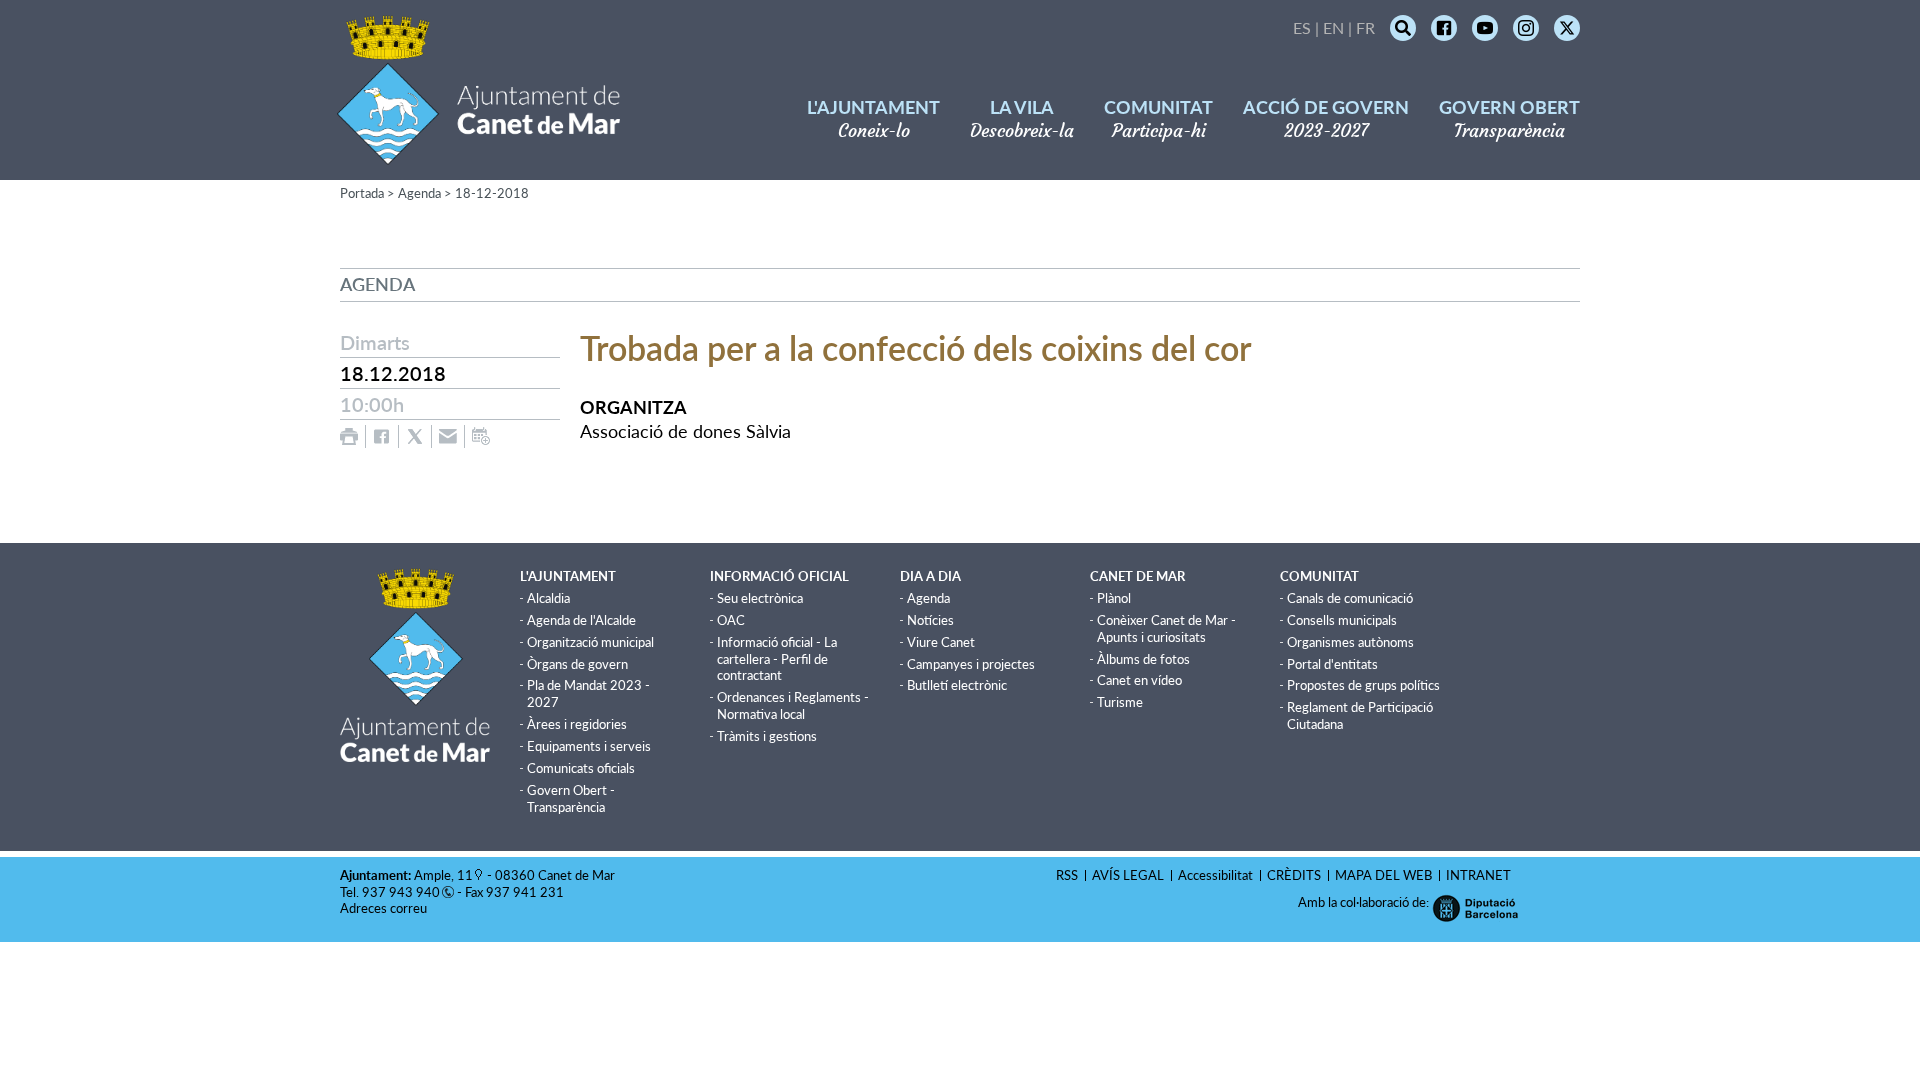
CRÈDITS (1294, 875)
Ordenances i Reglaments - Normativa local (793, 705)
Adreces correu (385, 908)
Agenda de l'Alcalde (581, 620)
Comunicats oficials (581, 768)
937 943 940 (401, 892)
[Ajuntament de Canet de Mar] (478, 152)
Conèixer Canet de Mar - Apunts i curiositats (1166, 628)
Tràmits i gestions (767, 736)
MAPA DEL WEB (1383, 875)
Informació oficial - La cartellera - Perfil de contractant (777, 659)
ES (1302, 27)
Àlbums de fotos (1143, 659)
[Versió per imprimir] (349, 436)
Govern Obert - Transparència (571, 798)
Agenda (419, 193)
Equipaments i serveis (589, 746)
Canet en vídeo (1139, 680)
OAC (731, 620)
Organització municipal (590, 642)
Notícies (930, 620)
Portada (362, 193)
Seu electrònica (760, 598)
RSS (1067, 875)
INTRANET (1478, 875)
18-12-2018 (492, 193)
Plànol (1114, 598)
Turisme (1120, 702)
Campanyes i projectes (971, 664)
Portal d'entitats (1332, 664)
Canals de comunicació (1350, 598)
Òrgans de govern (577, 664)
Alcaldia (548, 598)
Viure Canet (941, 642)
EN (1333, 27)
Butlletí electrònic (957, 685)
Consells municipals (1342, 620)
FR (1365, 27)
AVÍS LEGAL (1128, 875)
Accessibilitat (1215, 875)
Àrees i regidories (577, 724)
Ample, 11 (443, 875)
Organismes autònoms (1350, 642)
